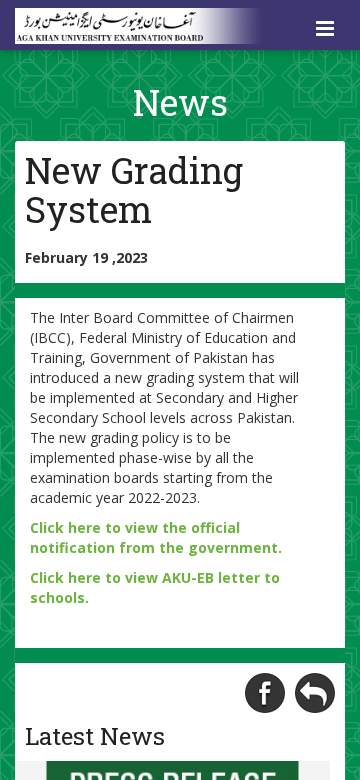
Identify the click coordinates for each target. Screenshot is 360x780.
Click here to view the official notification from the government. (156, 537)
